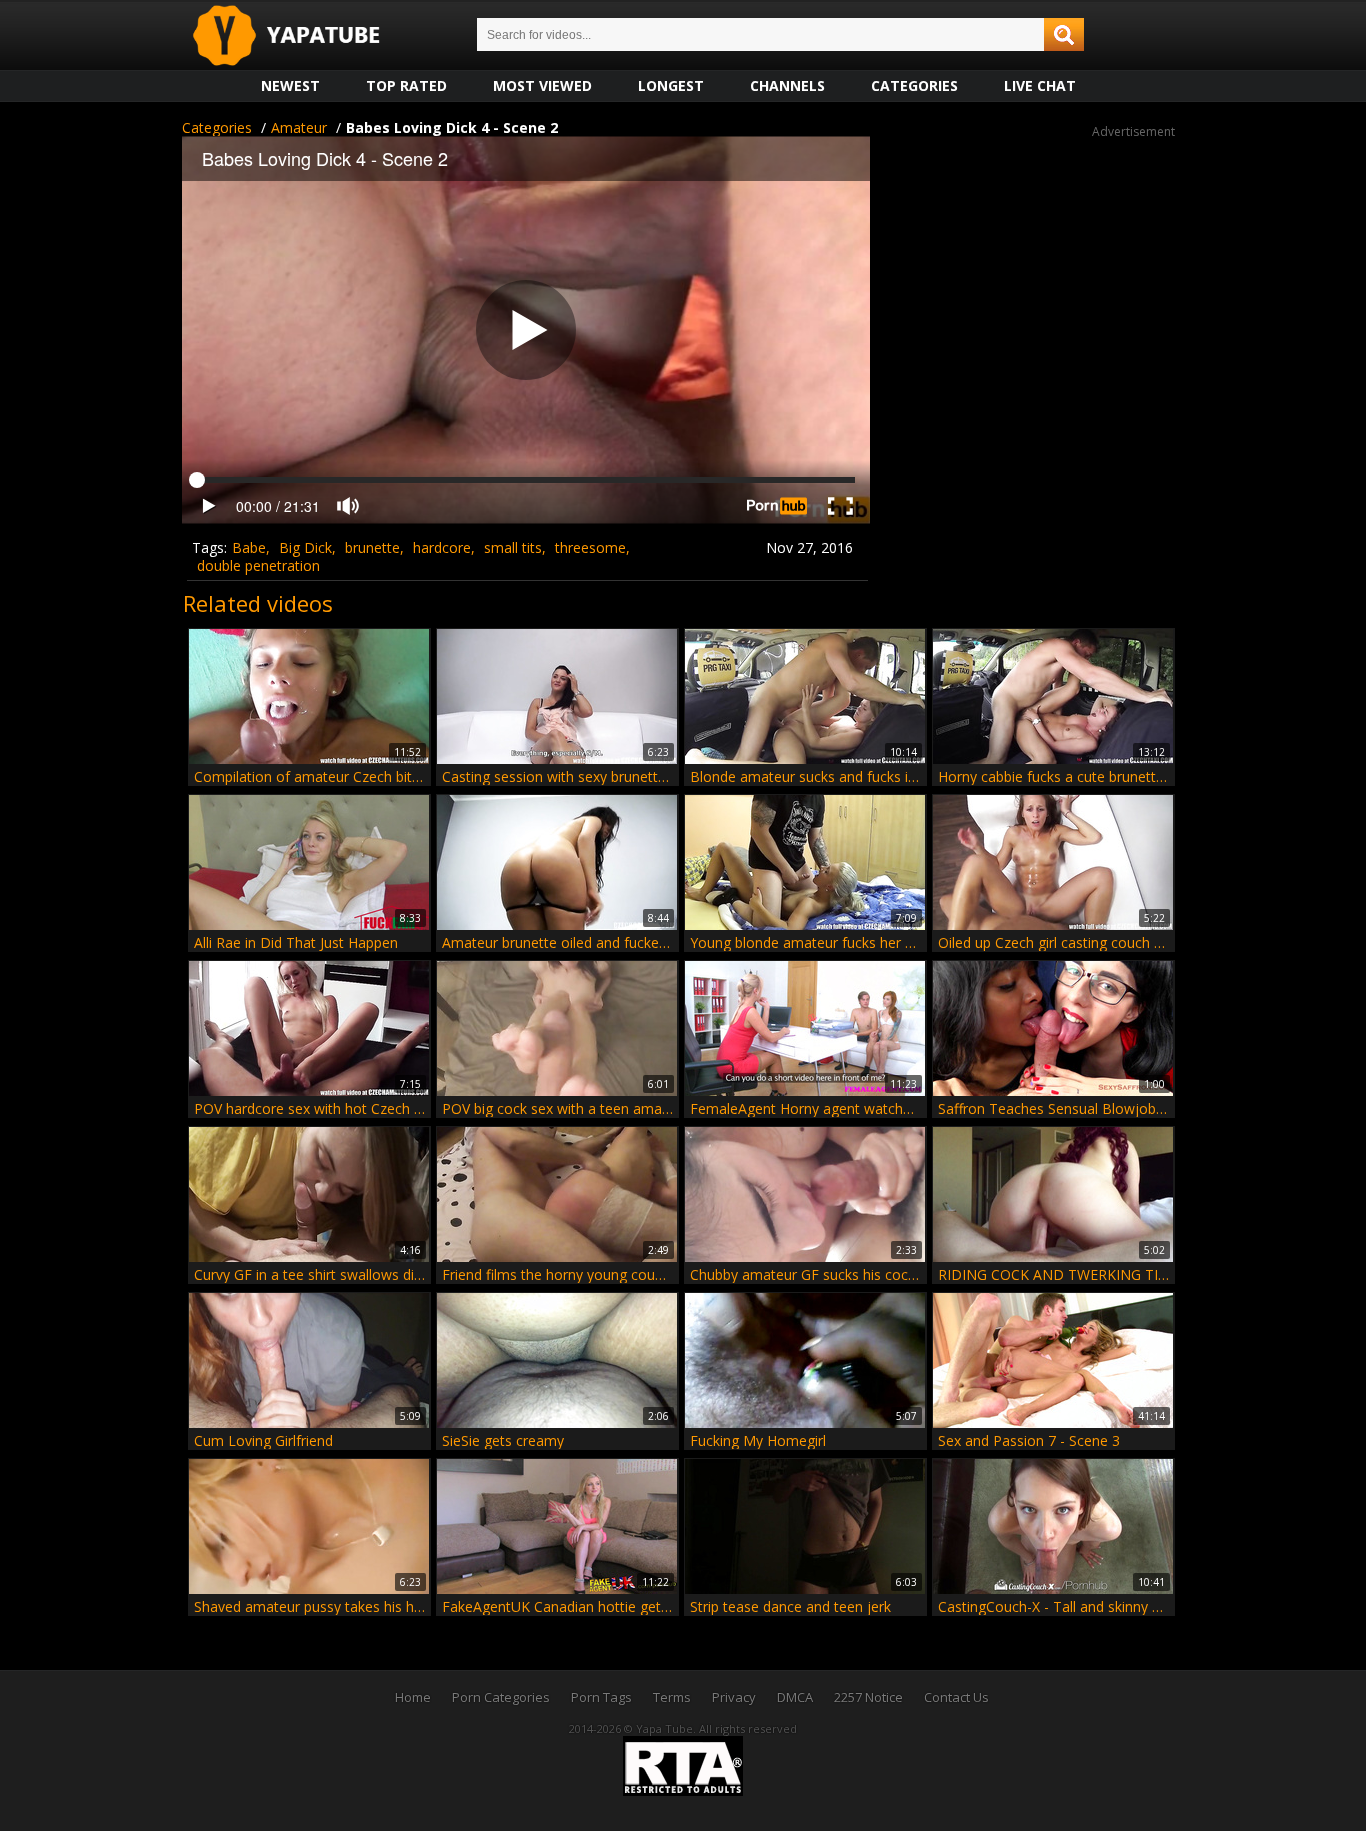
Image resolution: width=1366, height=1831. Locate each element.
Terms (672, 1697)
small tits (513, 547)
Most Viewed (542, 85)
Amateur (299, 127)
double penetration (258, 565)
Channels (787, 85)
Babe (249, 547)
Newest (290, 85)
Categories (914, 85)
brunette (372, 547)
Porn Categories (501, 1697)
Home (413, 1697)
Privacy (734, 1697)
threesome (590, 547)
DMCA (795, 1697)
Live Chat (1040, 85)
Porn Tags (601, 1697)
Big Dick (305, 547)
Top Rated (406, 85)
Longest (671, 85)
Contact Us (956, 1697)
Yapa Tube (302, 36)
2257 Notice (868, 1697)
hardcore (442, 547)
